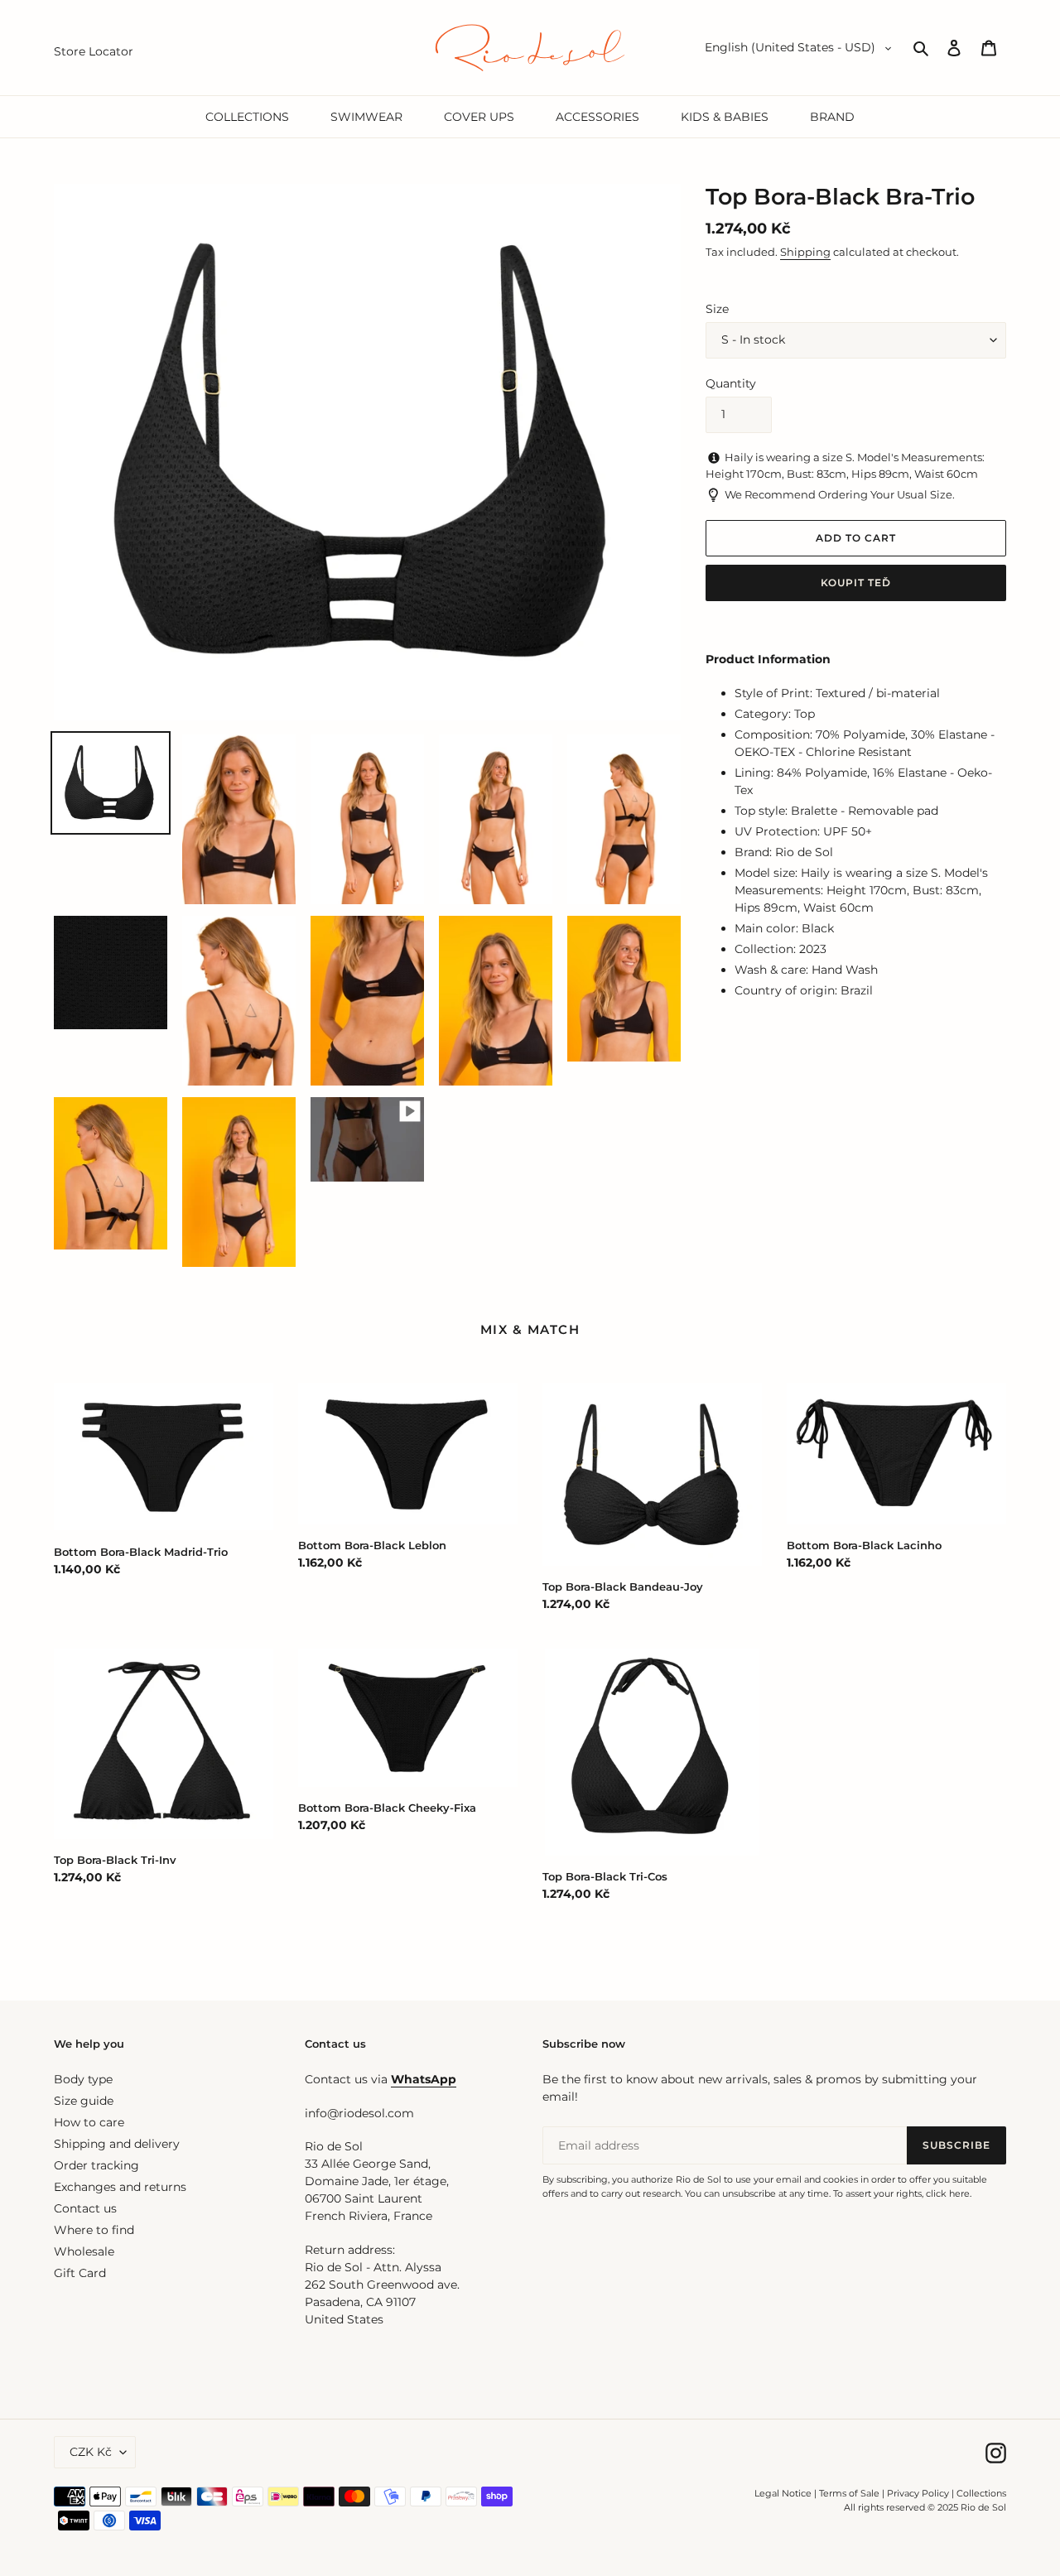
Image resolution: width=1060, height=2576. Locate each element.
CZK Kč (91, 2452)
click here (948, 2193)
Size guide (84, 2101)
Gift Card (80, 2273)
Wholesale (84, 2251)
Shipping (805, 252)
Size (717, 309)
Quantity (731, 383)
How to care (89, 2122)
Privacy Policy (919, 2493)
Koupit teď (856, 583)
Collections (981, 2493)
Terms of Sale (849, 2493)
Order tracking (96, 2165)
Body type (83, 2079)
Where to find (94, 2230)
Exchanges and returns (120, 2187)
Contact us (85, 2208)
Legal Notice (783, 2493)
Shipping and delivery (117, 2144)
